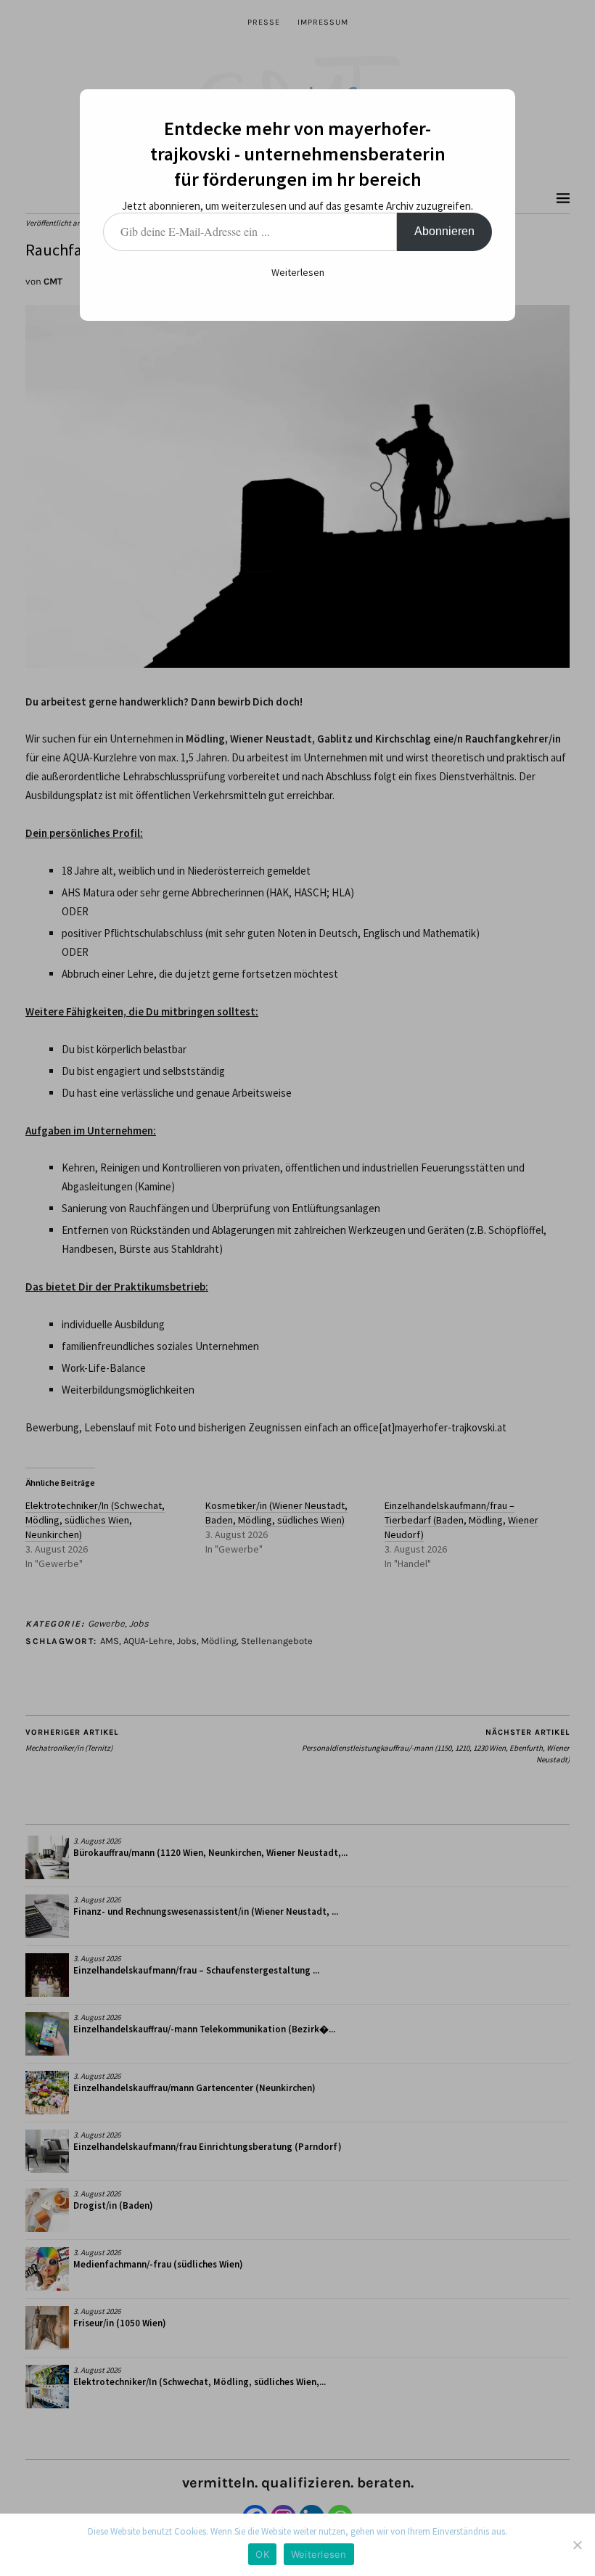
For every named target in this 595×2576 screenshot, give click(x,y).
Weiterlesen (298, 272)
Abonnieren (444, 231)
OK (262, 2554)
